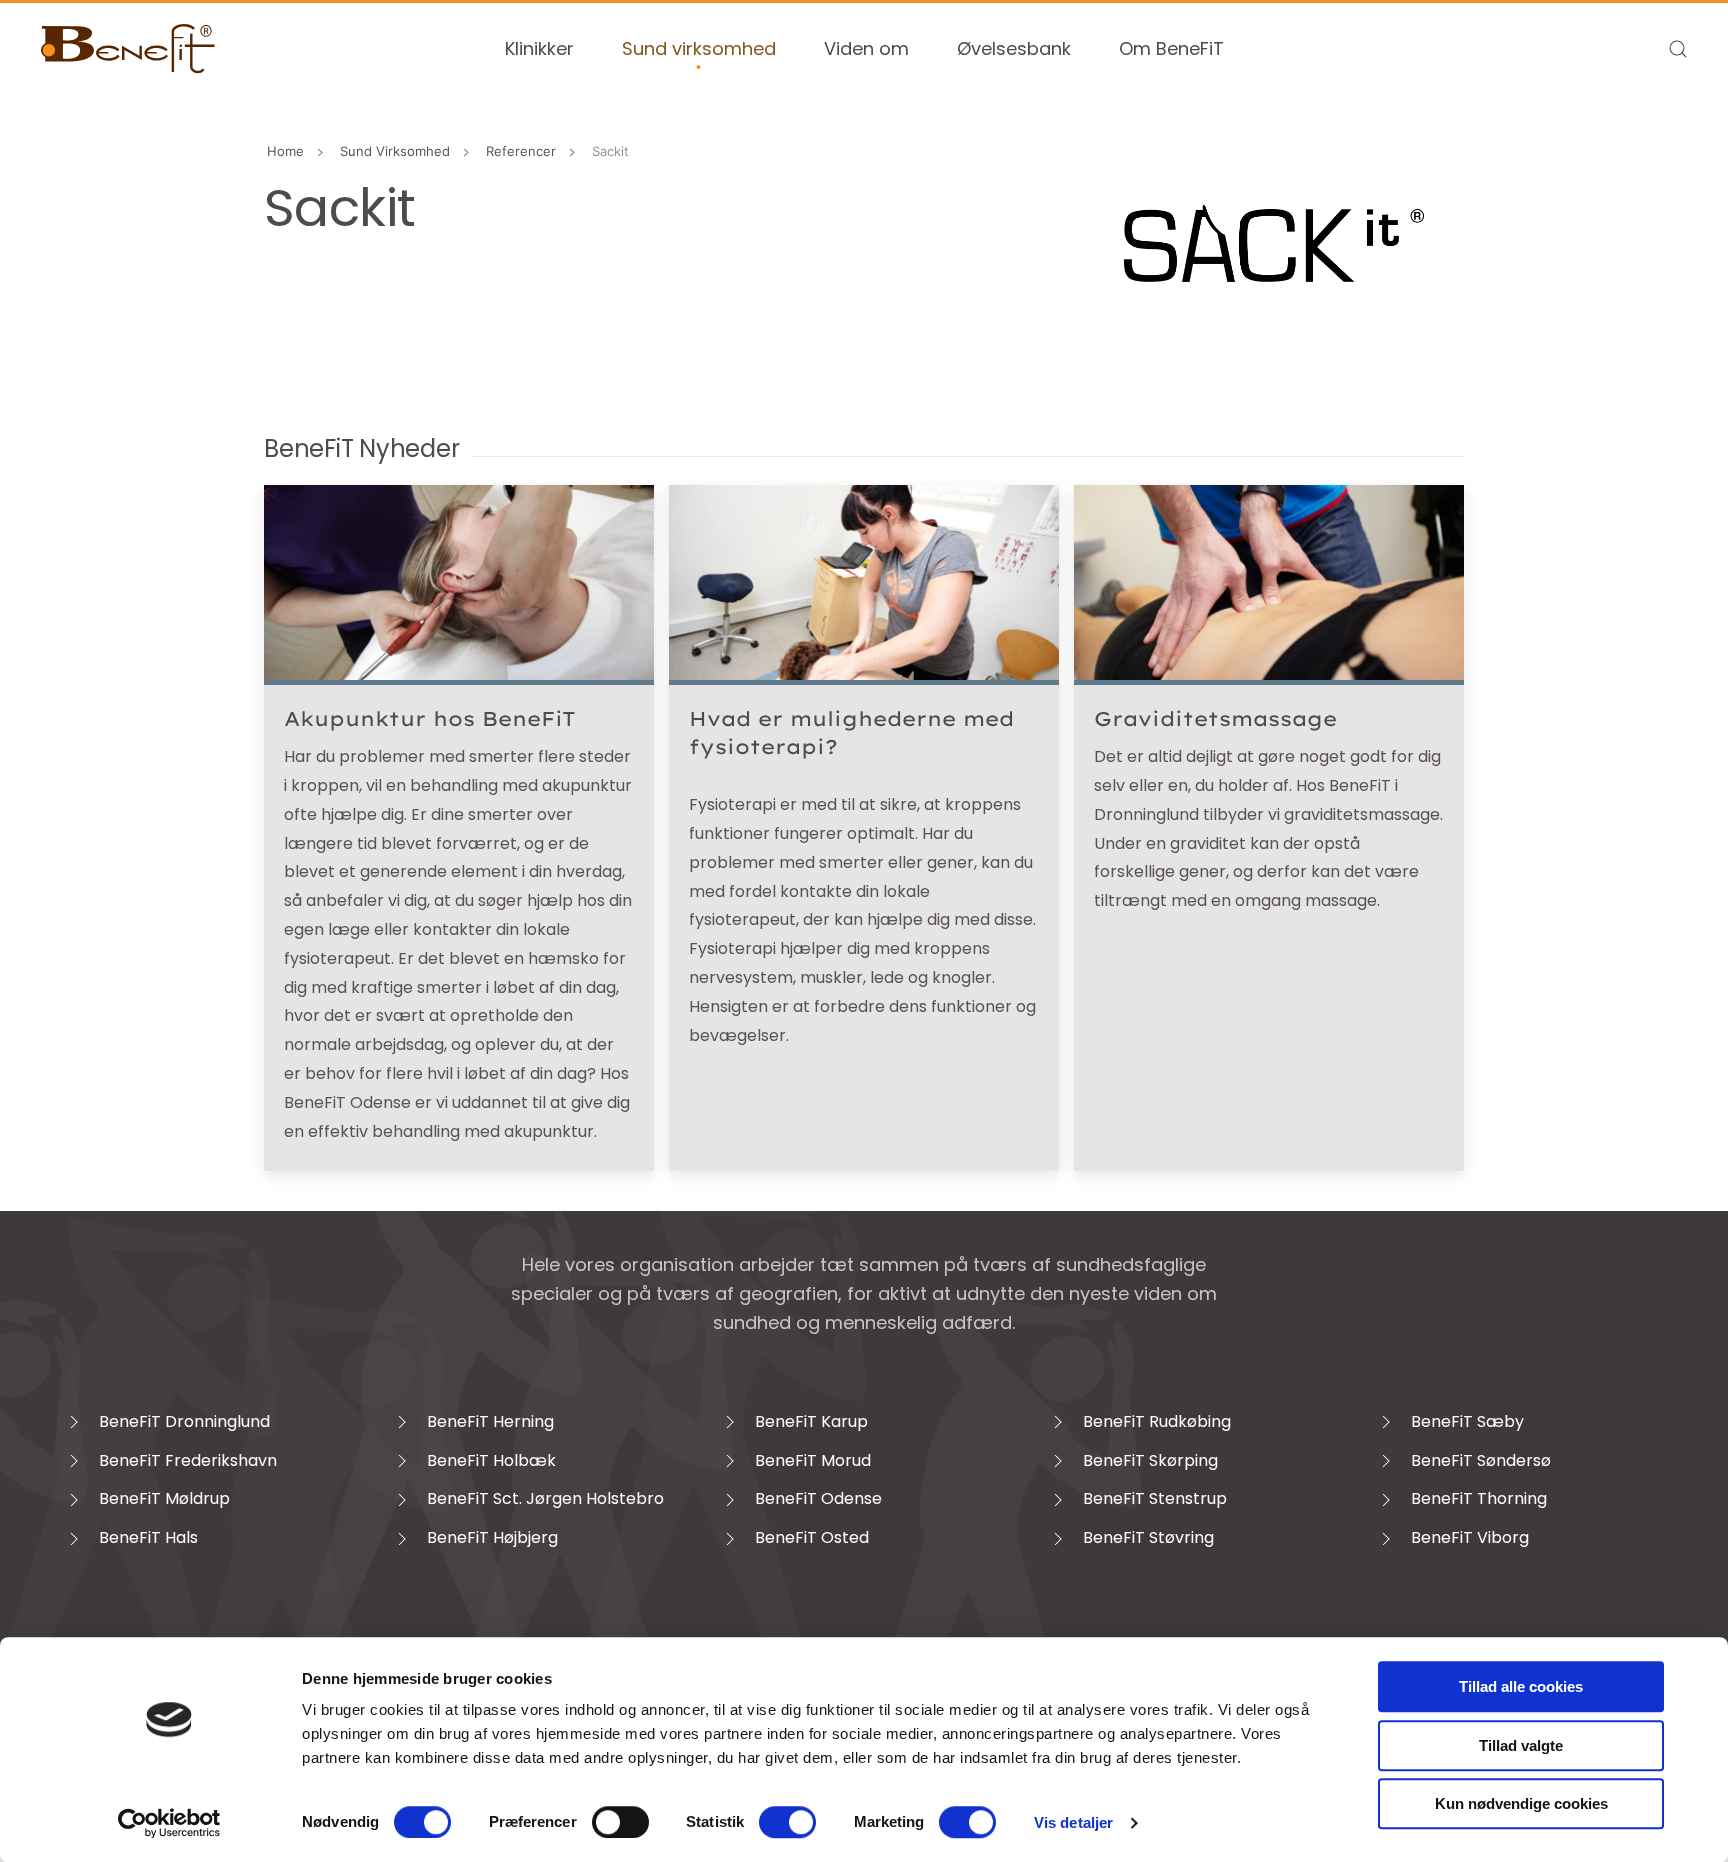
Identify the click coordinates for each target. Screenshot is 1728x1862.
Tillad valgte (1521, 1745)
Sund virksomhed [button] (699, 48)
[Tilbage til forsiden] (128, 49)
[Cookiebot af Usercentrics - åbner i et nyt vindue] (169, 1823)
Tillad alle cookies (1521, 1686)
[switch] (620, 1822)
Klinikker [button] (539, 48)
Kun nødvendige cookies (1521, 1803)
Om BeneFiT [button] (1171, 48)
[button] (1678, 49)
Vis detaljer (1073, 1822)
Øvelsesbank (1014, 48)
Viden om (866, 48)
